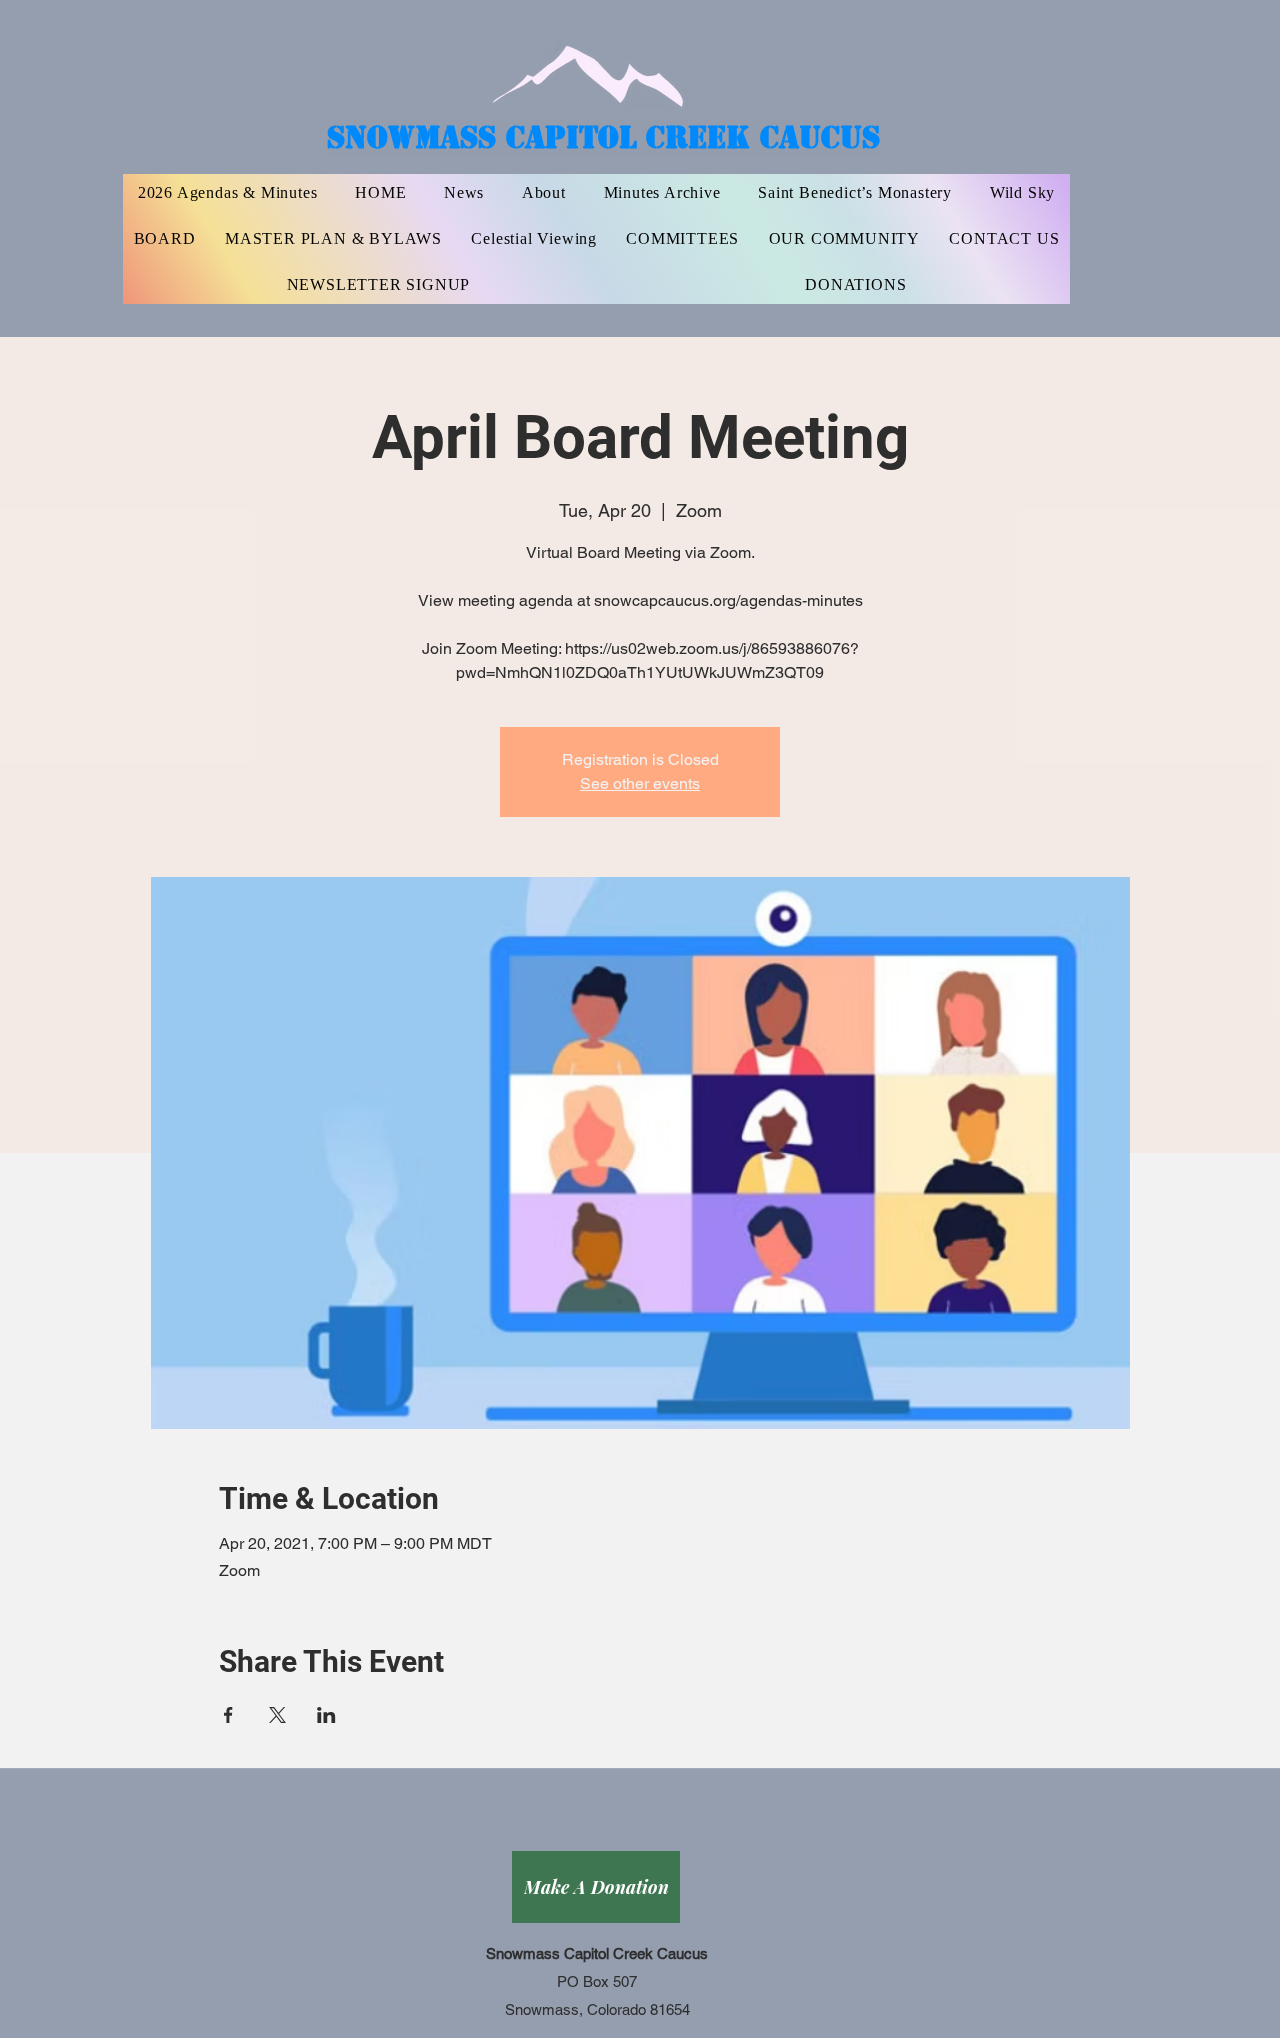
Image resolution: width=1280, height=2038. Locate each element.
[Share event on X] (277, 1715)
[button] (683, 239)
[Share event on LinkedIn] (326, 1715)
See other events (640, 783)
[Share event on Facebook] (228, 1715)
